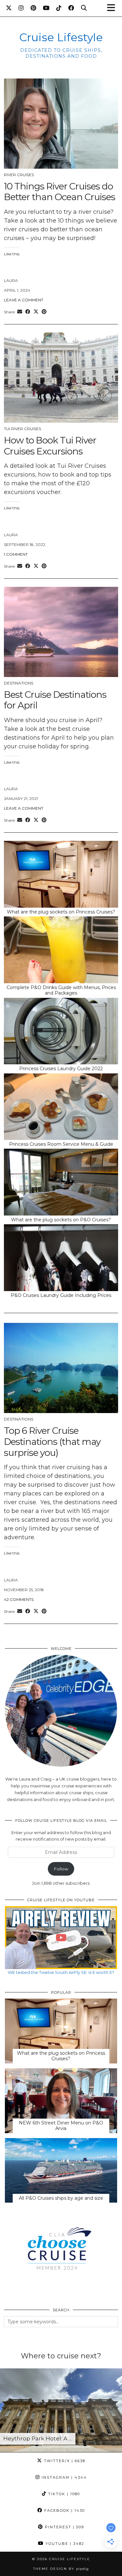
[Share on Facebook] (28, 312)
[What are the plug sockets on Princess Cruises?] (61, 874)
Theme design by (61, 2569)
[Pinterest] (34, 8)
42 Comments (19, 1599)
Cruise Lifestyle (61, 37)
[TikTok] (59, 8)
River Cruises (19, 175)
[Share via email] (20, 312)
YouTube (64, 2544)
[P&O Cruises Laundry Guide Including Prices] (61, 1258)
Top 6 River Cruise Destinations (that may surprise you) (52, 1441)
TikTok (63, 2494)
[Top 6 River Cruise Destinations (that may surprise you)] (61, 1368)
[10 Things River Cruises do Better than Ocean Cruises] (61, 124)
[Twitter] (9, 8)
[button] (113, 8)
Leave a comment (24, 300)
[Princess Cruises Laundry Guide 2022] (61, 1031)
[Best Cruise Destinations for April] (61, 632)
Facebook (64, 2510)
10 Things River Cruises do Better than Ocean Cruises (60, 192)
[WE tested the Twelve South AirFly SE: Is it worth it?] (61, 1938)
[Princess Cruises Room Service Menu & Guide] (61, 1107)
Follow (61, 1869)
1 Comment (16, 554)
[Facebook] (71, 8)
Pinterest (64, 2527)
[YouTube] (46, 8)
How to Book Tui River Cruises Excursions (50, 446)
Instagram (63, 2477)
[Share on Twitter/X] (36, 312)
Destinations (19, 683)
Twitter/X (64, 2461)
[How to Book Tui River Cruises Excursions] (61, 378)
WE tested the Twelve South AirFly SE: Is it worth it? (61, 1972)
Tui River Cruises (22, 429)
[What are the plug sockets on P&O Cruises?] (61, 1182)
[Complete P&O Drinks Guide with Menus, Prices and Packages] (61, 950)
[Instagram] (21, 8)
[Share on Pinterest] (44, 312)
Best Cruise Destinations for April (55, 700)
